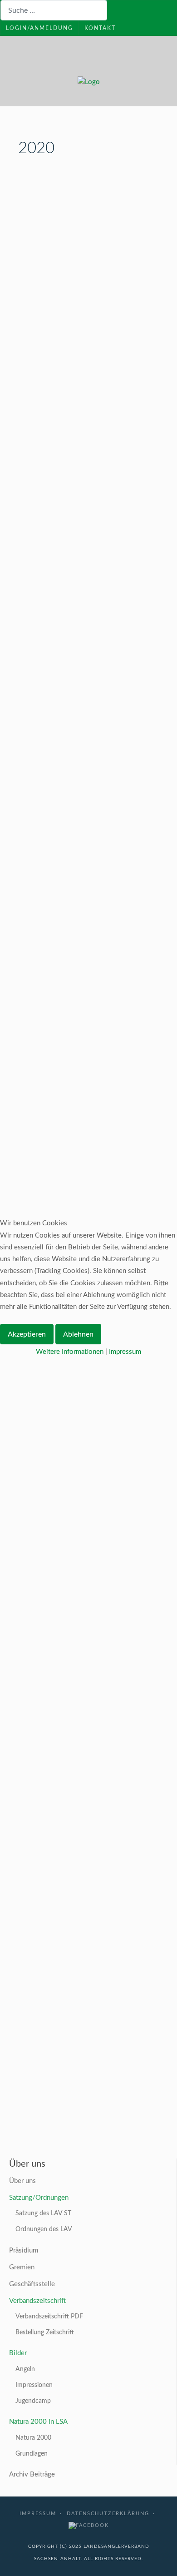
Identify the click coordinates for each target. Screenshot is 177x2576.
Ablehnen (78, 1334)
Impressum (125, 1352)
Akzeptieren (27, 1334)
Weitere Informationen (70, 1352)
